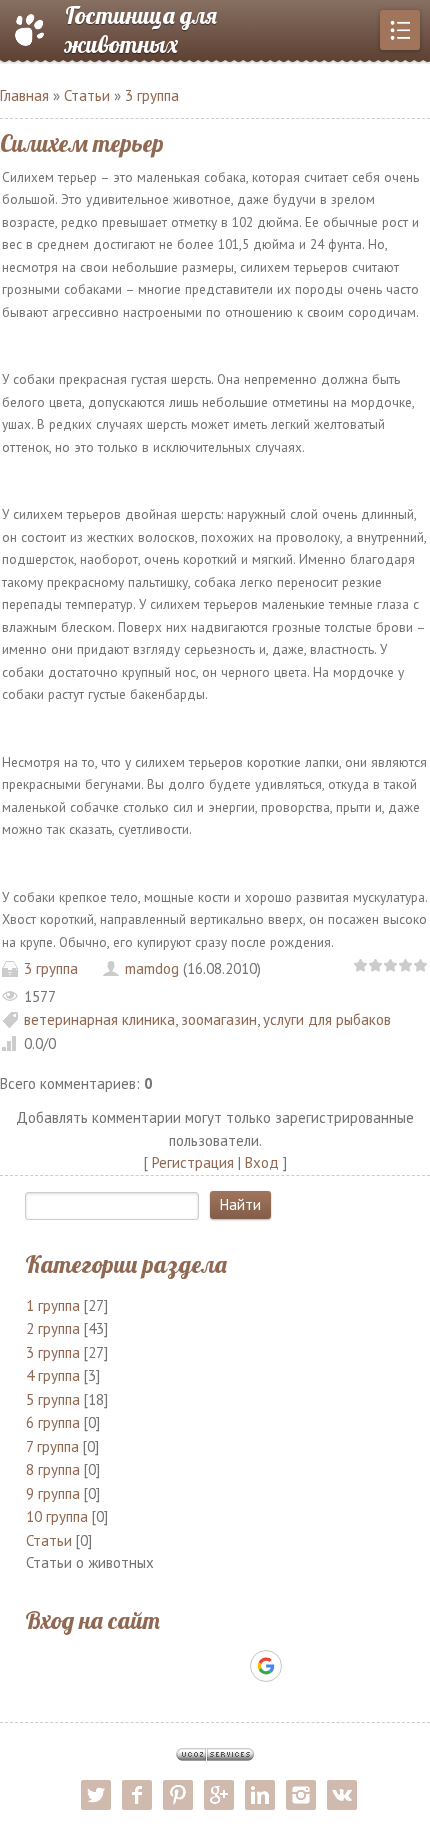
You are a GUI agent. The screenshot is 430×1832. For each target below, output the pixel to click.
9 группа (53, 1493)
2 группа (53, 1328)
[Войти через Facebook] (197, 1666)
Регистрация (193, 1162)
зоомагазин (219, 1019)
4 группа (53, 1375)
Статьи (87, 95)
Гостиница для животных (141, 29)
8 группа (53, 1469)
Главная (24, 95)
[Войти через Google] (266, 1666)
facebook (137, 1795)
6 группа (53, 1422)
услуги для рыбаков (327, 1019)
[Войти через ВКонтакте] (163, 1666)
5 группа (53, 1399)
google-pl (219, 1795)
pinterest (178, 1795)
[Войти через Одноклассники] (301, 1666)
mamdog (152, 968)
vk (342, 1795)
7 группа (52, 1446)
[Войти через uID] (129, 1666)
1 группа (53, 1305)
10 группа (57, 1516)
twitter (96, 1795)
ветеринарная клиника (99, 1019)
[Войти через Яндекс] (231, 1666)
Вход (262, 1162)
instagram (301, 1795)
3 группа (152, 95)
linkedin (260, 1795)
